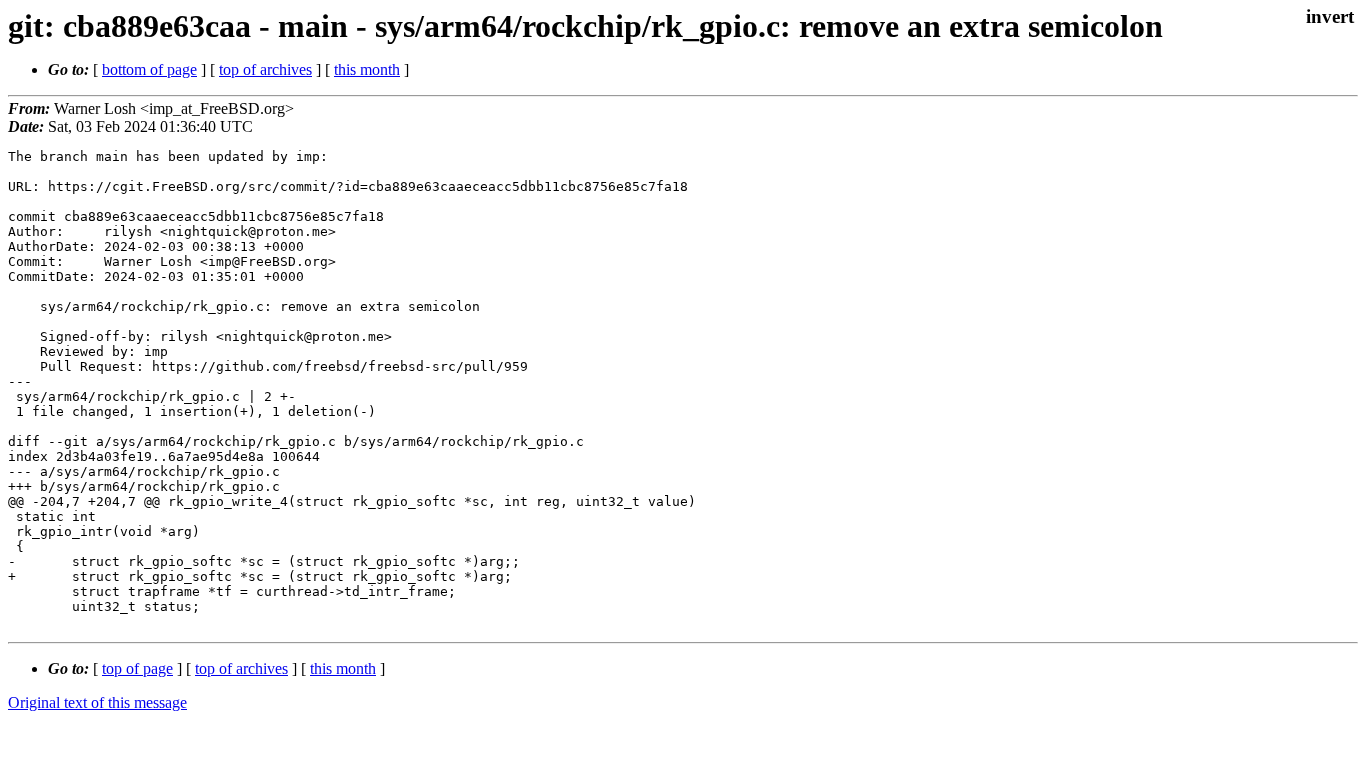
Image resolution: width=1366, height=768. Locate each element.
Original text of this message (97, 702)
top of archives (265, 69)
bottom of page (149, 69)
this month (367, 69)
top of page (137, 668)
